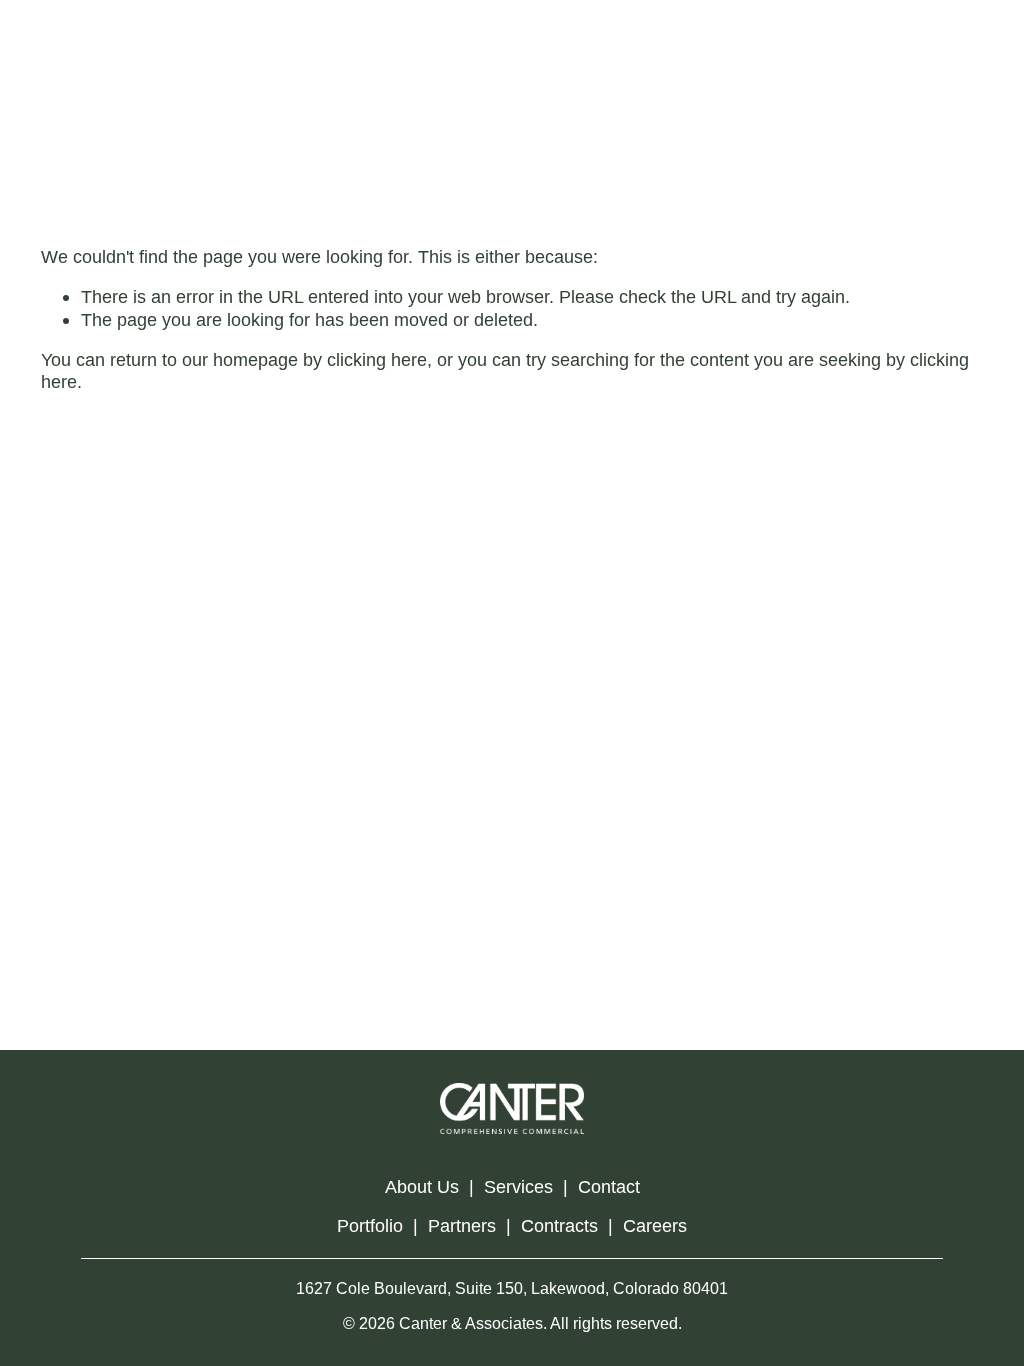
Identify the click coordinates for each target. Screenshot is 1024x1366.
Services (518, 1186)
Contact (609, 1186)
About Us (422, 1186)
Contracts (559, 1225)
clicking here (377, 359)
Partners (462, 1225)
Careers (655, 1225)
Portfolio (370, 1225)
